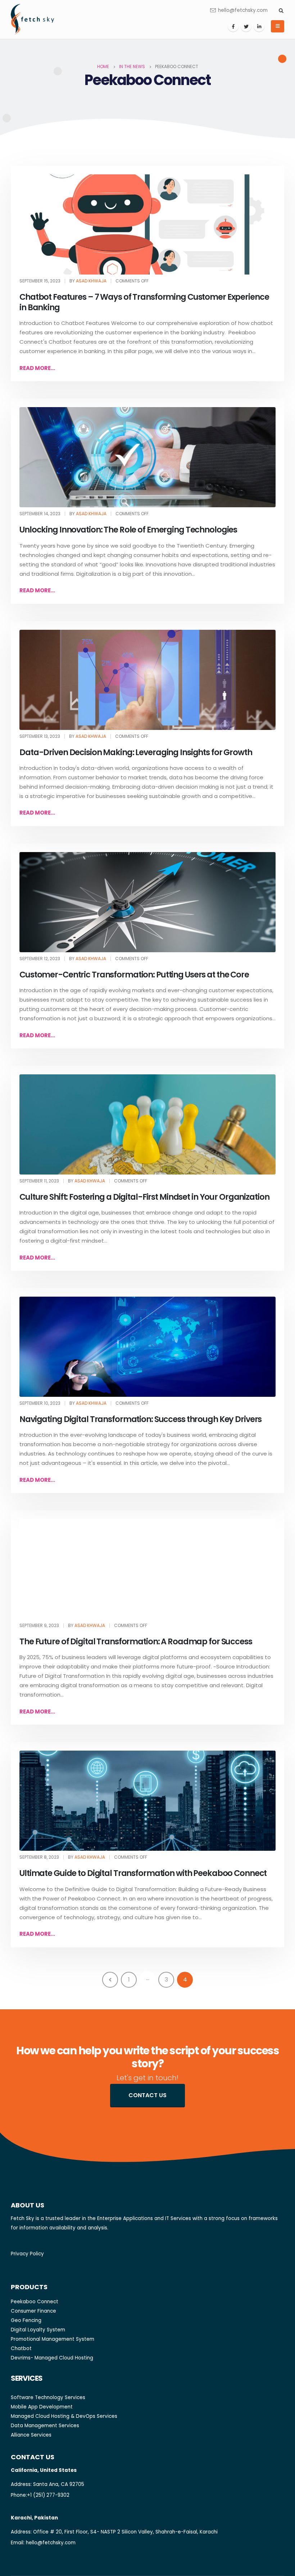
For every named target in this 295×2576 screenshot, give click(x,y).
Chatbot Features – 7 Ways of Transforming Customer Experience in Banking (144, 302)
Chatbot (21, 2348)
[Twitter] (246, 26)
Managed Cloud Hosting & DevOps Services (64, 2416)
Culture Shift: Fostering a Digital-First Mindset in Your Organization (144, 1197)
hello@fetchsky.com (243, 10)
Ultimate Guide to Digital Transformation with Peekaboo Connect (143, 1873)
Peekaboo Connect (35, 2302)
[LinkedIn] (259, 26)
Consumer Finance (33, 2311)
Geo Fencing (26, 2320)
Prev (110, 1980)
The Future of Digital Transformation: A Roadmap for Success (136, 1641)
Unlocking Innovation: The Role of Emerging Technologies (128, 530)
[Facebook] (233, 26)
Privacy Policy (27, 2254)
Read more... (37, 368)
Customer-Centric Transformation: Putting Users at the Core (134, 975)
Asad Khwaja (91, 281)
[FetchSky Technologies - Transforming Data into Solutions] (32, 19)
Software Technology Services (48, 2397)
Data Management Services (45, 2426)
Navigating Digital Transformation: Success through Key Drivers (140, 1419)
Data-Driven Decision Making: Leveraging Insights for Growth (136, 752)
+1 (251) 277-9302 (48, 2495)
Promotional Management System (53, 2339)
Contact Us (147, 2095)
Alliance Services (31, 2435)
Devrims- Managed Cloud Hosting (52, 2358)
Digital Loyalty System (38, 2330)
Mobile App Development (42, 2407)
